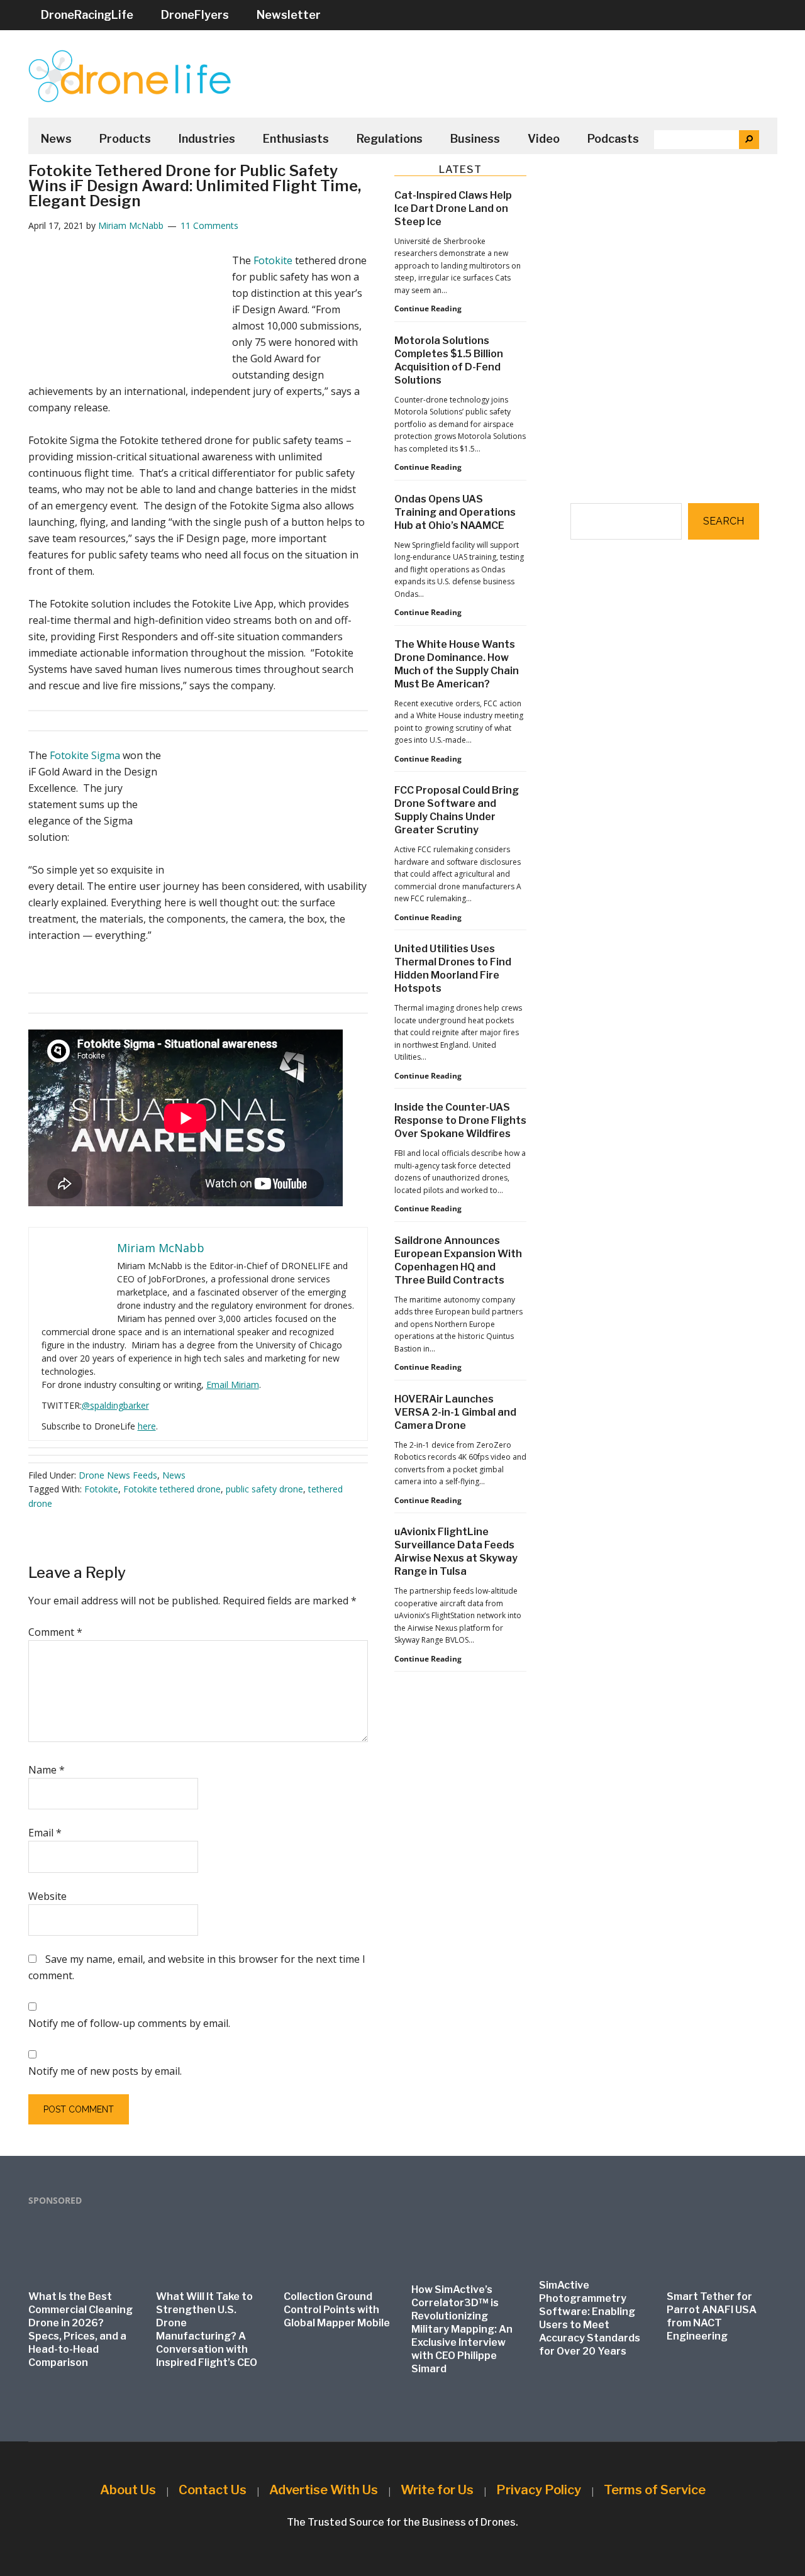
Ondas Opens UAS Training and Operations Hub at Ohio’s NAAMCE (455, 512)
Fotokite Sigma (85, 755)
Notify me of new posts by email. (105, 2071)
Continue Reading (428, 309)
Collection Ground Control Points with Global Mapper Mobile (337, 2310)
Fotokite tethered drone (172, 1489)
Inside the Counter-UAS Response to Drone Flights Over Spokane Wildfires (460, 1120)
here (147, 1426)
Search (724, 521)
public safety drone (264, 1489)
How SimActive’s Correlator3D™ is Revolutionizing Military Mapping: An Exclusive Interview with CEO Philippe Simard (462, 2329)
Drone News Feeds (118, 1475)
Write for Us (437, 2490)
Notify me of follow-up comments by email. (129, 2023)
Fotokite (273, 260)
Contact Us (213, 2490)
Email (45, 1833)
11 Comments (209, 225)
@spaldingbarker (115, 1405)
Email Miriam (233, 1385)
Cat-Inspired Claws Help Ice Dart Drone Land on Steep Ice (453, 208)
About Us (128, 2490)
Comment (55, 1632)
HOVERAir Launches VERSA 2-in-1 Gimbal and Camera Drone (455, 1412)
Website (47, 1896)
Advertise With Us (324, 2490)
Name (47, 1770)
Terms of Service (655, 2490)
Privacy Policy (539, 2490)
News (174, 1475)
